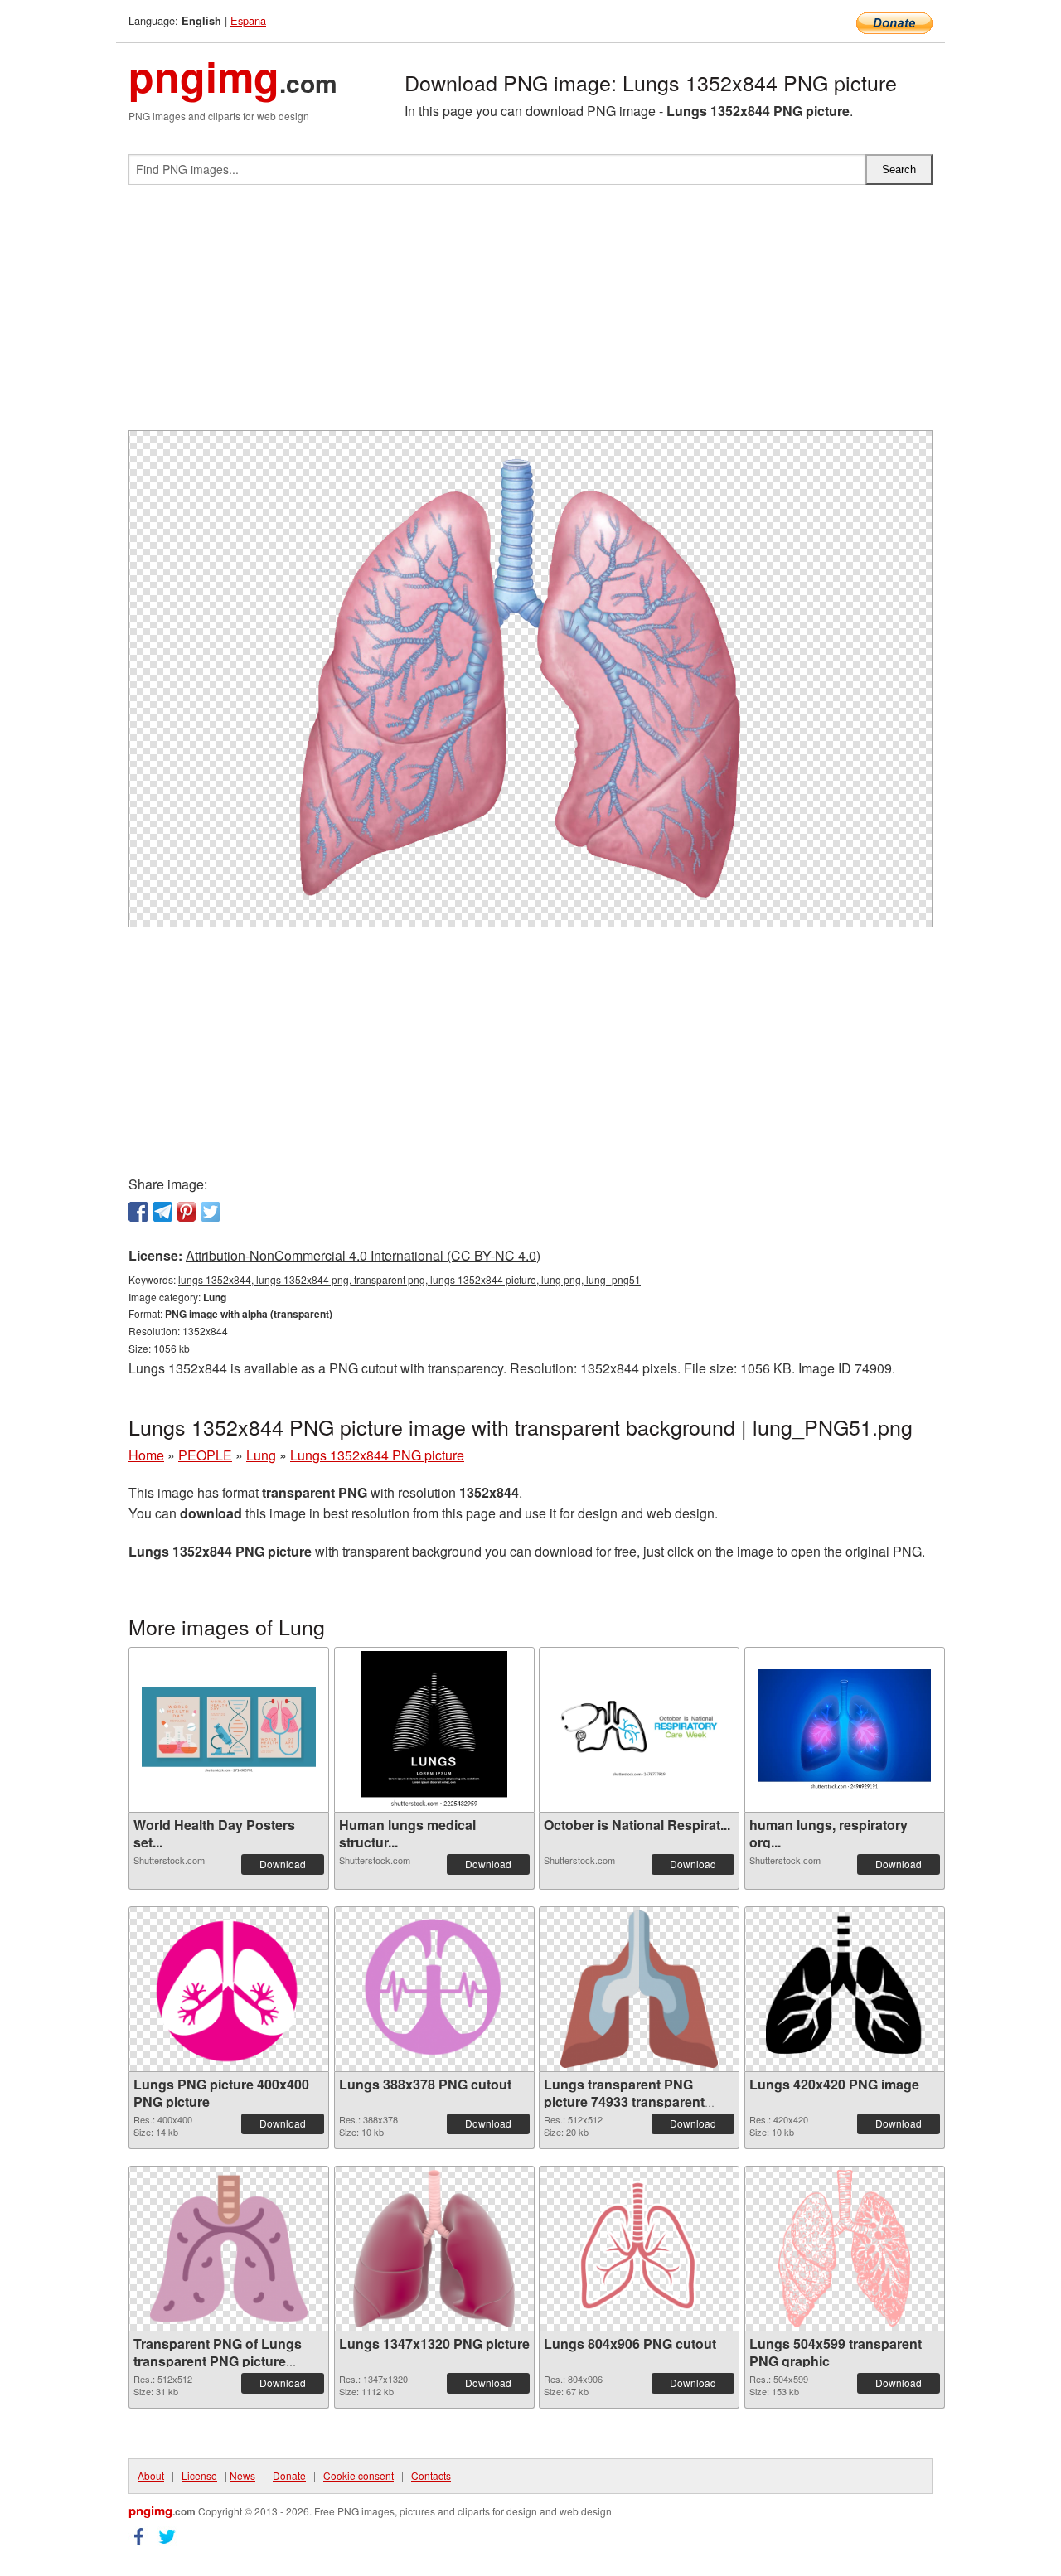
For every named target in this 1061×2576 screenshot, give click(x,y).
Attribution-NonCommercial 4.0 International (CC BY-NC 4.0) (363, 1255)
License (199, 2475)
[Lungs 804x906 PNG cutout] (639, 2249)
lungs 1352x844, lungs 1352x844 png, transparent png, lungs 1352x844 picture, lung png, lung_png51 (409, 1279)
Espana (248, 20)
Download (283, 1864)
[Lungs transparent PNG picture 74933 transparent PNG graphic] (639, 1989)
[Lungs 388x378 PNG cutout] (434, 1989)
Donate (289, 2475)
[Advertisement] (530, 314)
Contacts (431, 2475)
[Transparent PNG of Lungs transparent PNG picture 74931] (229, 2249)
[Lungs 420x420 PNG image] (845, 1989)
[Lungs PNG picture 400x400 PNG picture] (229, 1989)
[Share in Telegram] (162, 1212)
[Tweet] (211, 1212)
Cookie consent (359, 2475)
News (242, 2475)
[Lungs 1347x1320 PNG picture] (434, 2249)
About (151, 2475)
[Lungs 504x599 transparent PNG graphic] (845, 2249)
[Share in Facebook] (138, 1212)
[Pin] (187, 1212)
